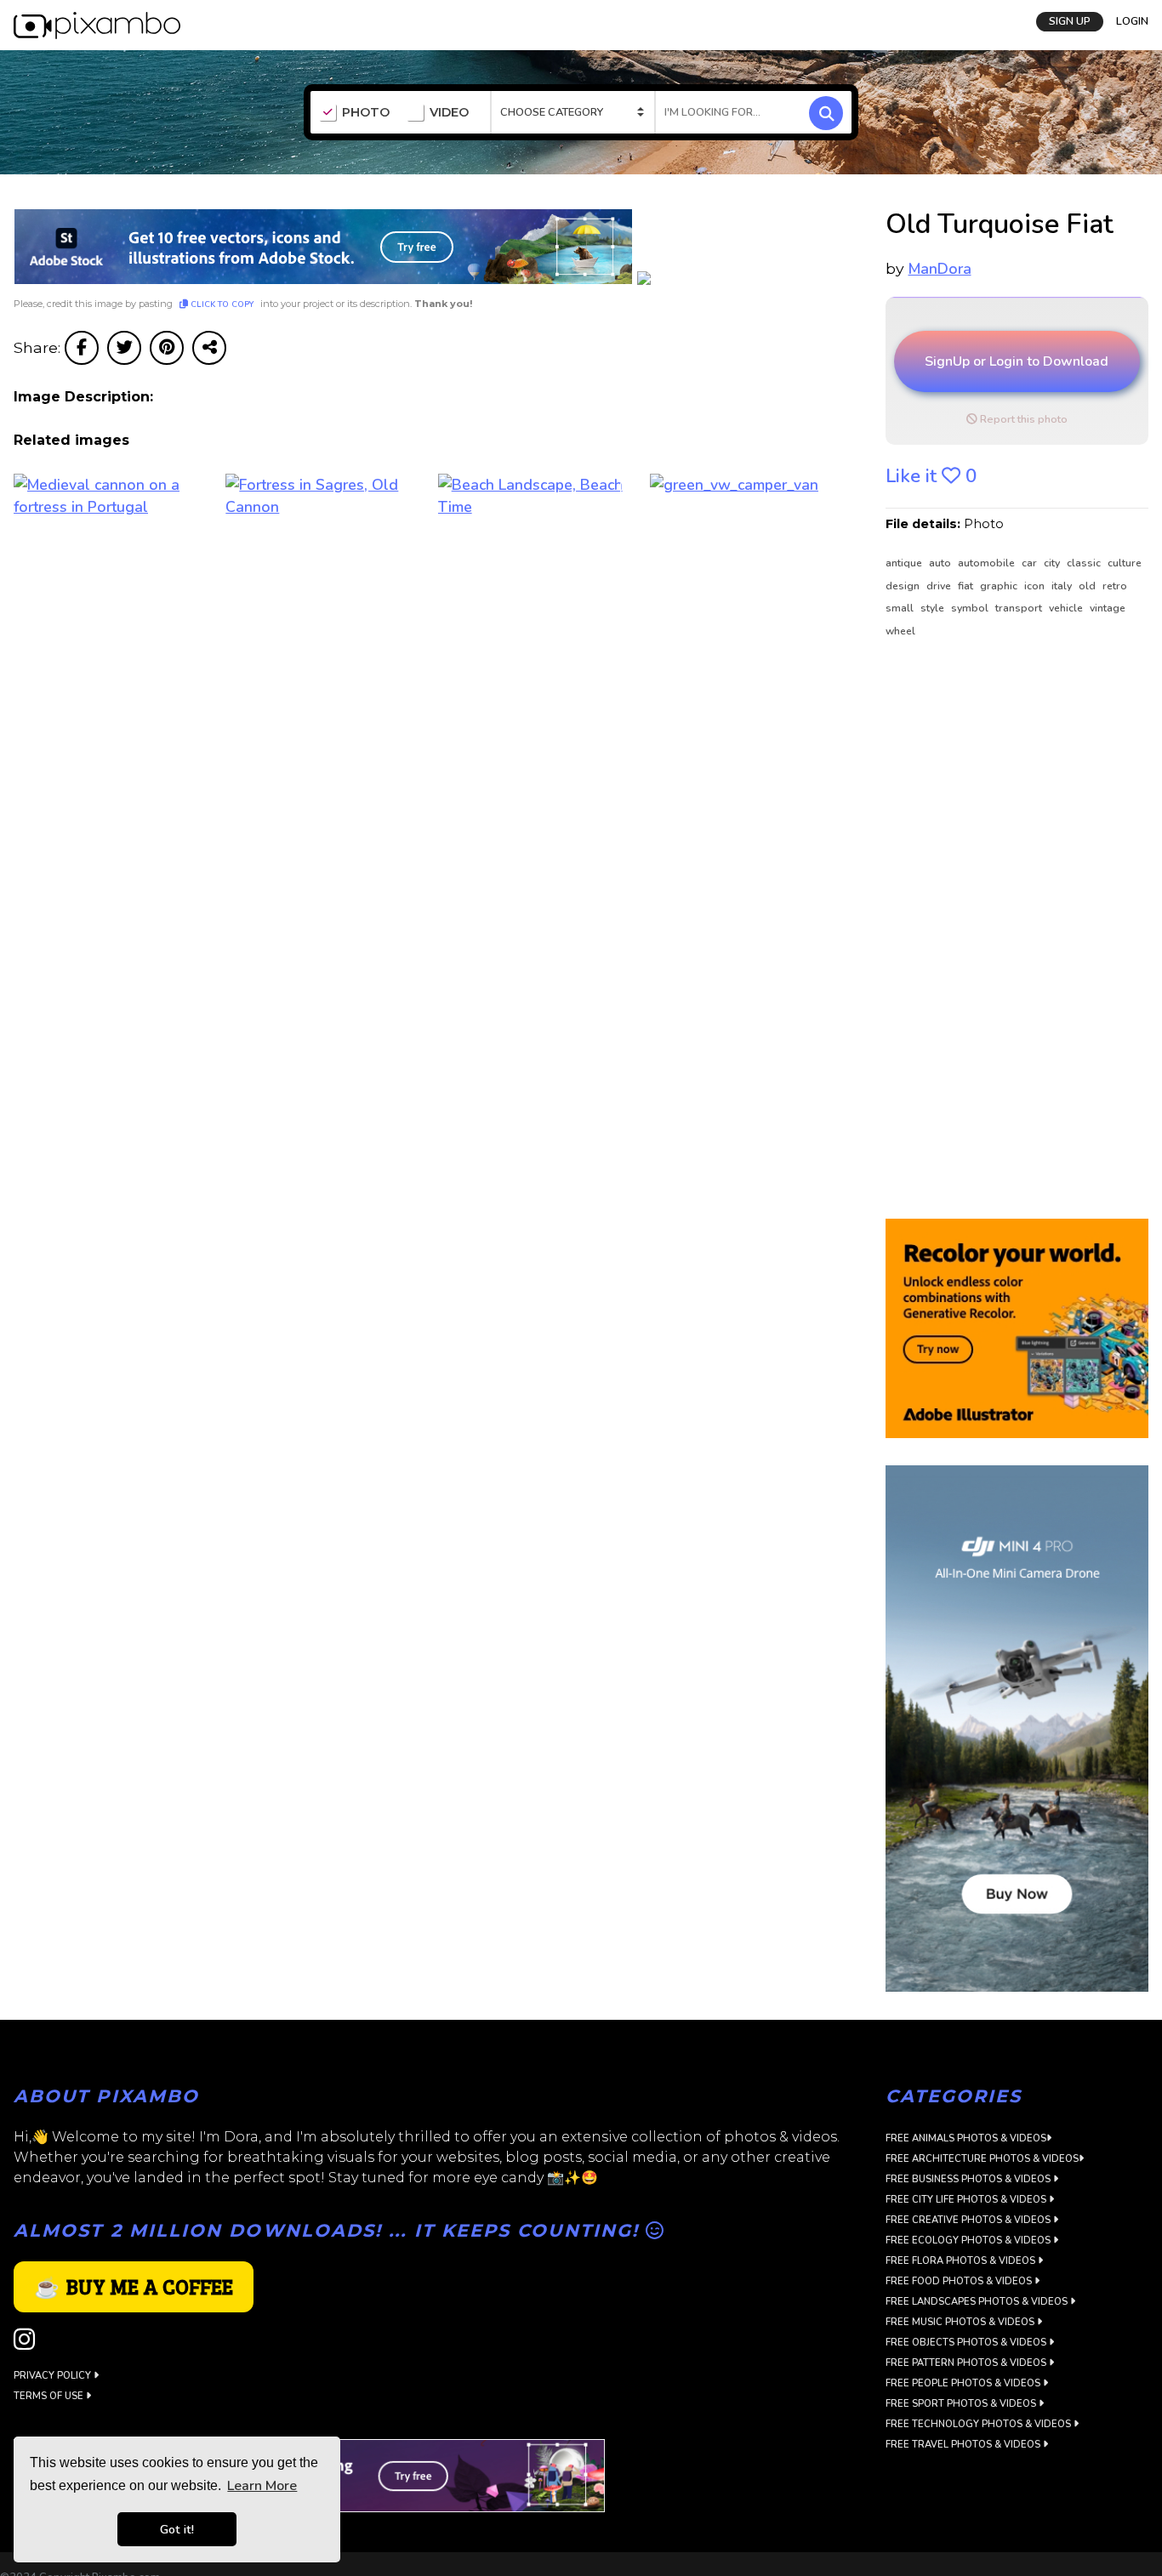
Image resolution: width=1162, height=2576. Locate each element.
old (1088, 586)
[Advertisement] (1010, 930)
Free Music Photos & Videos (961, 2322)
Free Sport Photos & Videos (962, 2404)
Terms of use (50, 2396)
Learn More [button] (262, 2486)
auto (941, 563)
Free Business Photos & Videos (969, 2179)
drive (940, 586)
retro (1115, 586)
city (1053, 563)
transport (1020, 608)
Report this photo (1022, 419)
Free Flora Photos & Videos (962, 2261)
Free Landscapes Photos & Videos (978, 2302)
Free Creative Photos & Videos (969, 2220)
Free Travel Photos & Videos (964, 2445)
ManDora (940, 269)
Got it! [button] (177, 2529)
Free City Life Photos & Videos (967, 2200)
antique (905, 563)
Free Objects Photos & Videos (967, 2343)
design (904, 586)
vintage (1108, 608)
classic (1085, 563)
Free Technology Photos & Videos (980, 2424)
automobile (988, 563)
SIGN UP (1070, 20)
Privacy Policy (54, 2376)
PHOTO (366, 113)
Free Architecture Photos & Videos (982, 2159)
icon (1036, 586)
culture (1125, 563)
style (934, 608)
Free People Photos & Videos (964, 2383)
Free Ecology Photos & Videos (969, 2240)
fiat (967, 586)
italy (1063, 586)
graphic (1000, 586)
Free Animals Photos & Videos (966, 2138)
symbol (971, 608)
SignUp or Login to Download (1017, 361)
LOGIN (1132, 20)
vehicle (1067, 608)
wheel (900, 631)
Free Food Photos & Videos (960, 2281)
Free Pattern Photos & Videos (967, 2363)
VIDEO (449, 113)
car (1031, 563)
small (901, 608)
